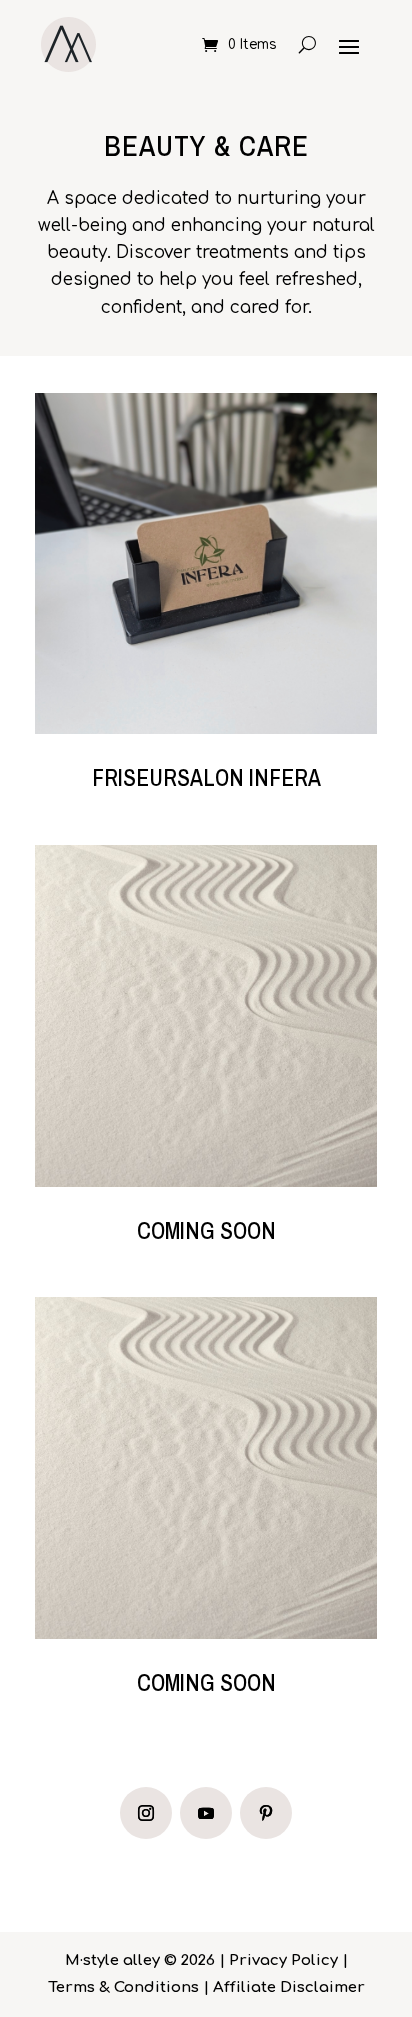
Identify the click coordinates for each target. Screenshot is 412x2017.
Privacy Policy (283, 1960)
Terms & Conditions (123, 1987)
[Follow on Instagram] (146, 1813)
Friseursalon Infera (206, 777)
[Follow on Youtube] (206, 1813)
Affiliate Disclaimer (289, 1987)
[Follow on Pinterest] (266, 1813)
